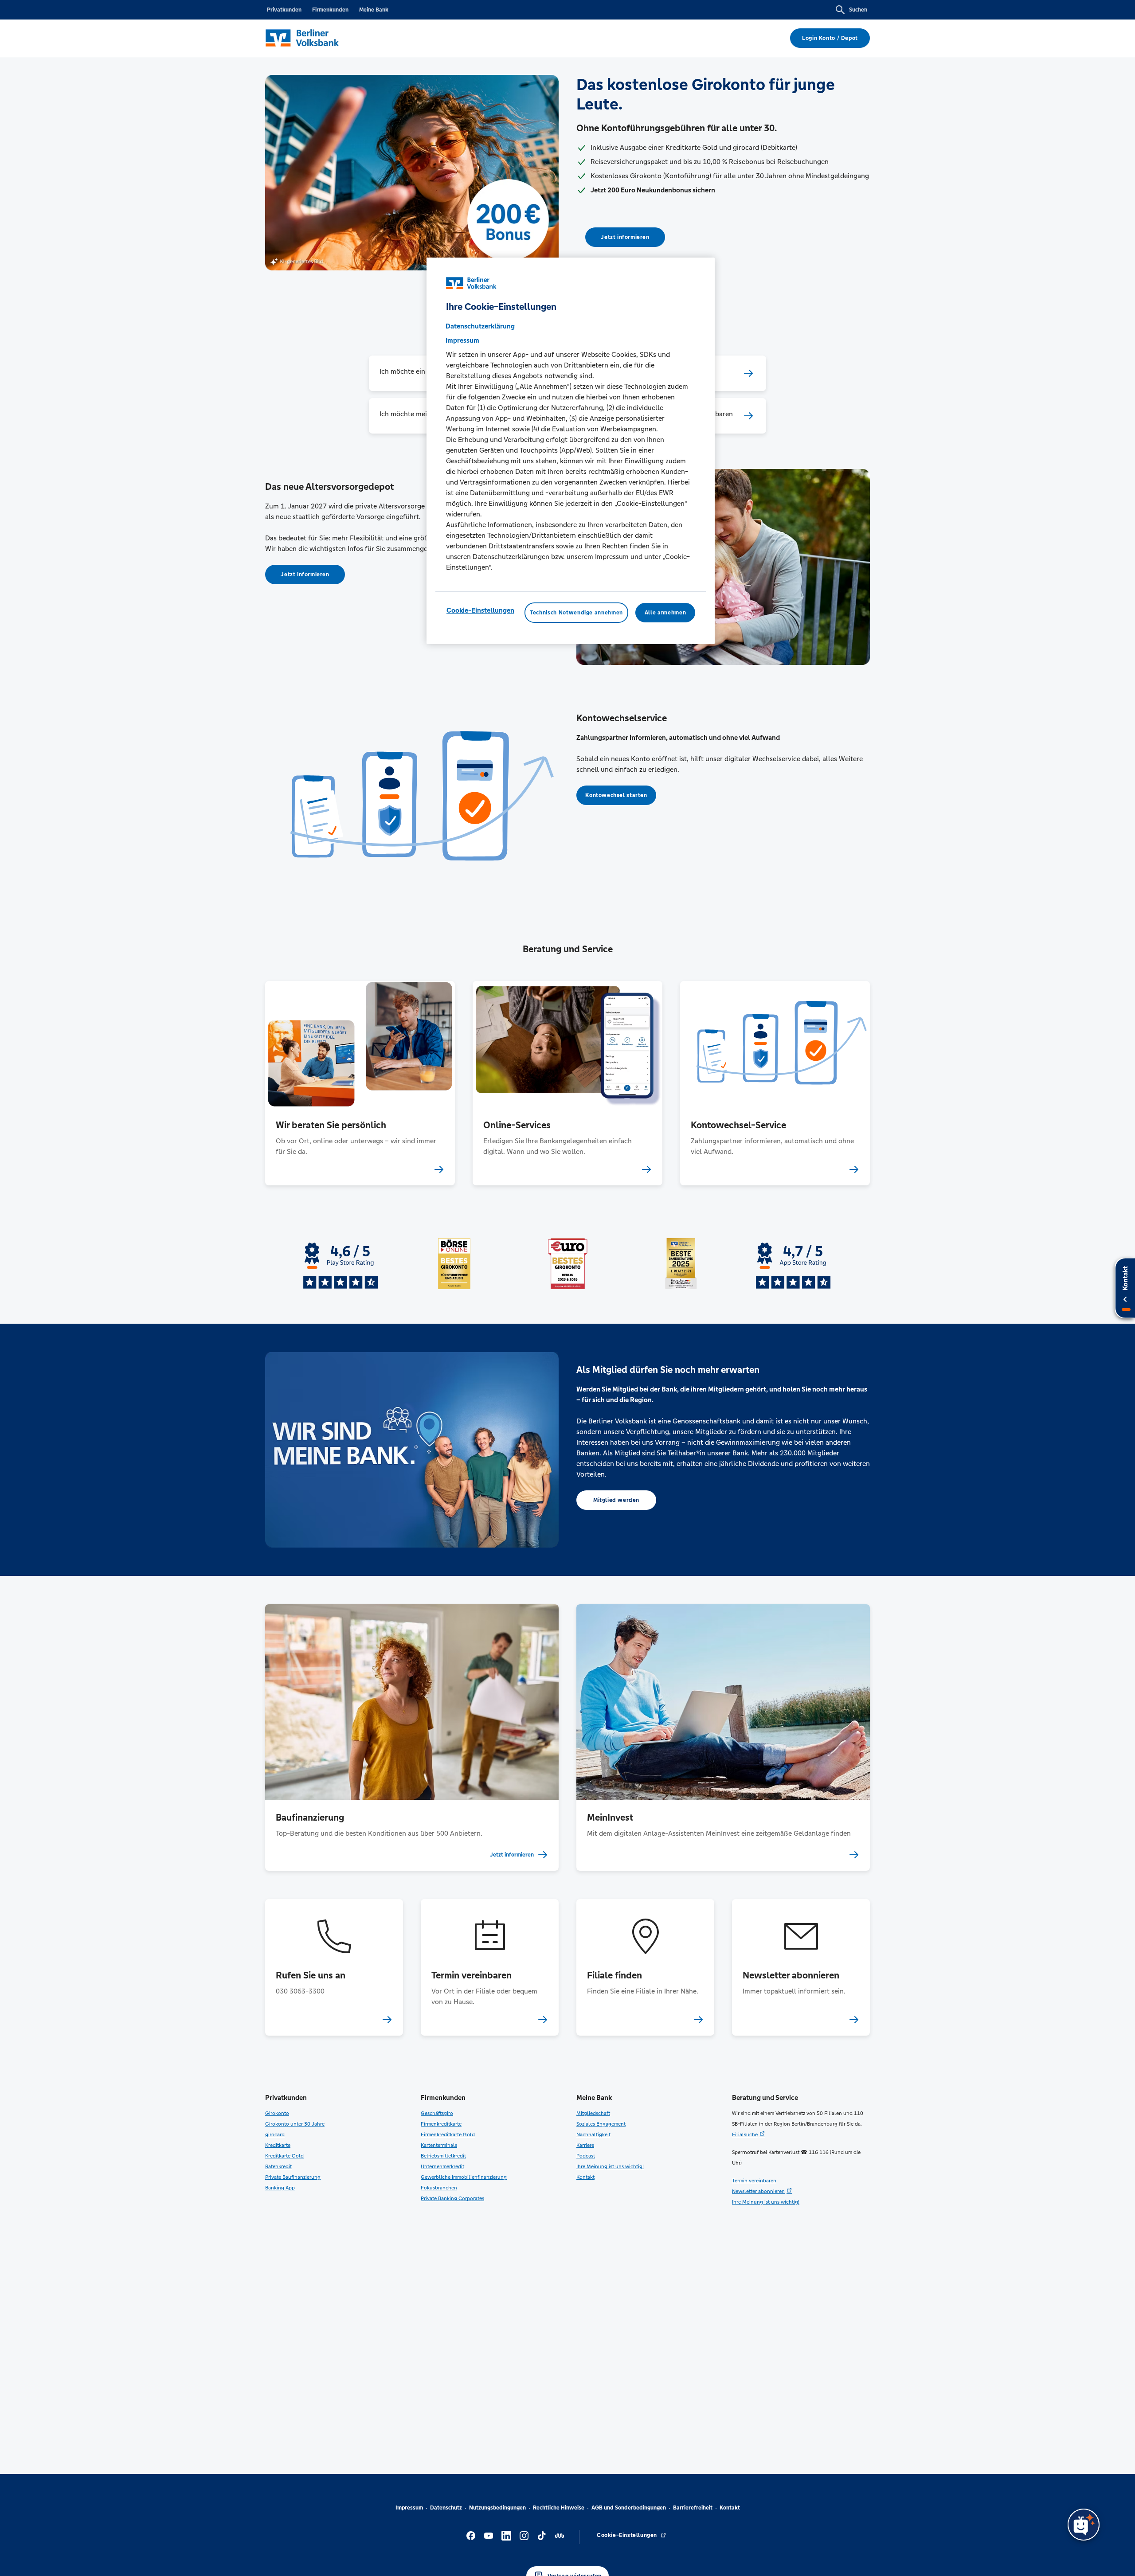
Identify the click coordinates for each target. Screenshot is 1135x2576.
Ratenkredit (278, 2166)
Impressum (409, 2508)
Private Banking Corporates (452, 2198)
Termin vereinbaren (754, 2181)
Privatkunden (284, 10)
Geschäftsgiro (437, 2113)
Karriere (585, 2145)
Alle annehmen (665, 613)
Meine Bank (374, 10)
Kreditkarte (278, 2145)
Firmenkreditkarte (441, 2124)
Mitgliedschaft (593, 2113)
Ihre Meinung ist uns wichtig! (610, 2166)
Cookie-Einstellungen (480, 610)
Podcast (586, 2156)
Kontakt (585, 2177)
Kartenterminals (439, 2145)
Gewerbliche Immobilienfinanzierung (464, 2177)
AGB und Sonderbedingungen (629, 2508)
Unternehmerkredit (442, 2166)
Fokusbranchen (439, 2188)
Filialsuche (745, 2134)
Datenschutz (446, 2508)
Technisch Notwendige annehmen (576, 613)
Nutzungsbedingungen (497, 2508)
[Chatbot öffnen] (1084, 2525)
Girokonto (277, 2113)
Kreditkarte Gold (284, 2156)
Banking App (280, 2188)
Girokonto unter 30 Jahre (295, 2124)
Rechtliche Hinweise (559, 2508)
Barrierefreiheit (693, 2508)
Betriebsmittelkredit (443, 2156)
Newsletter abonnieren (758, 2191)
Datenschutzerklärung (480, 326)
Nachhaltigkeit (593, 2134)
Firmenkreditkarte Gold (448, 2134)
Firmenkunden (330, 10)
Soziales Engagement (601, 2124)
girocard (275, 2134)
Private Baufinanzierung (293, 2177)
